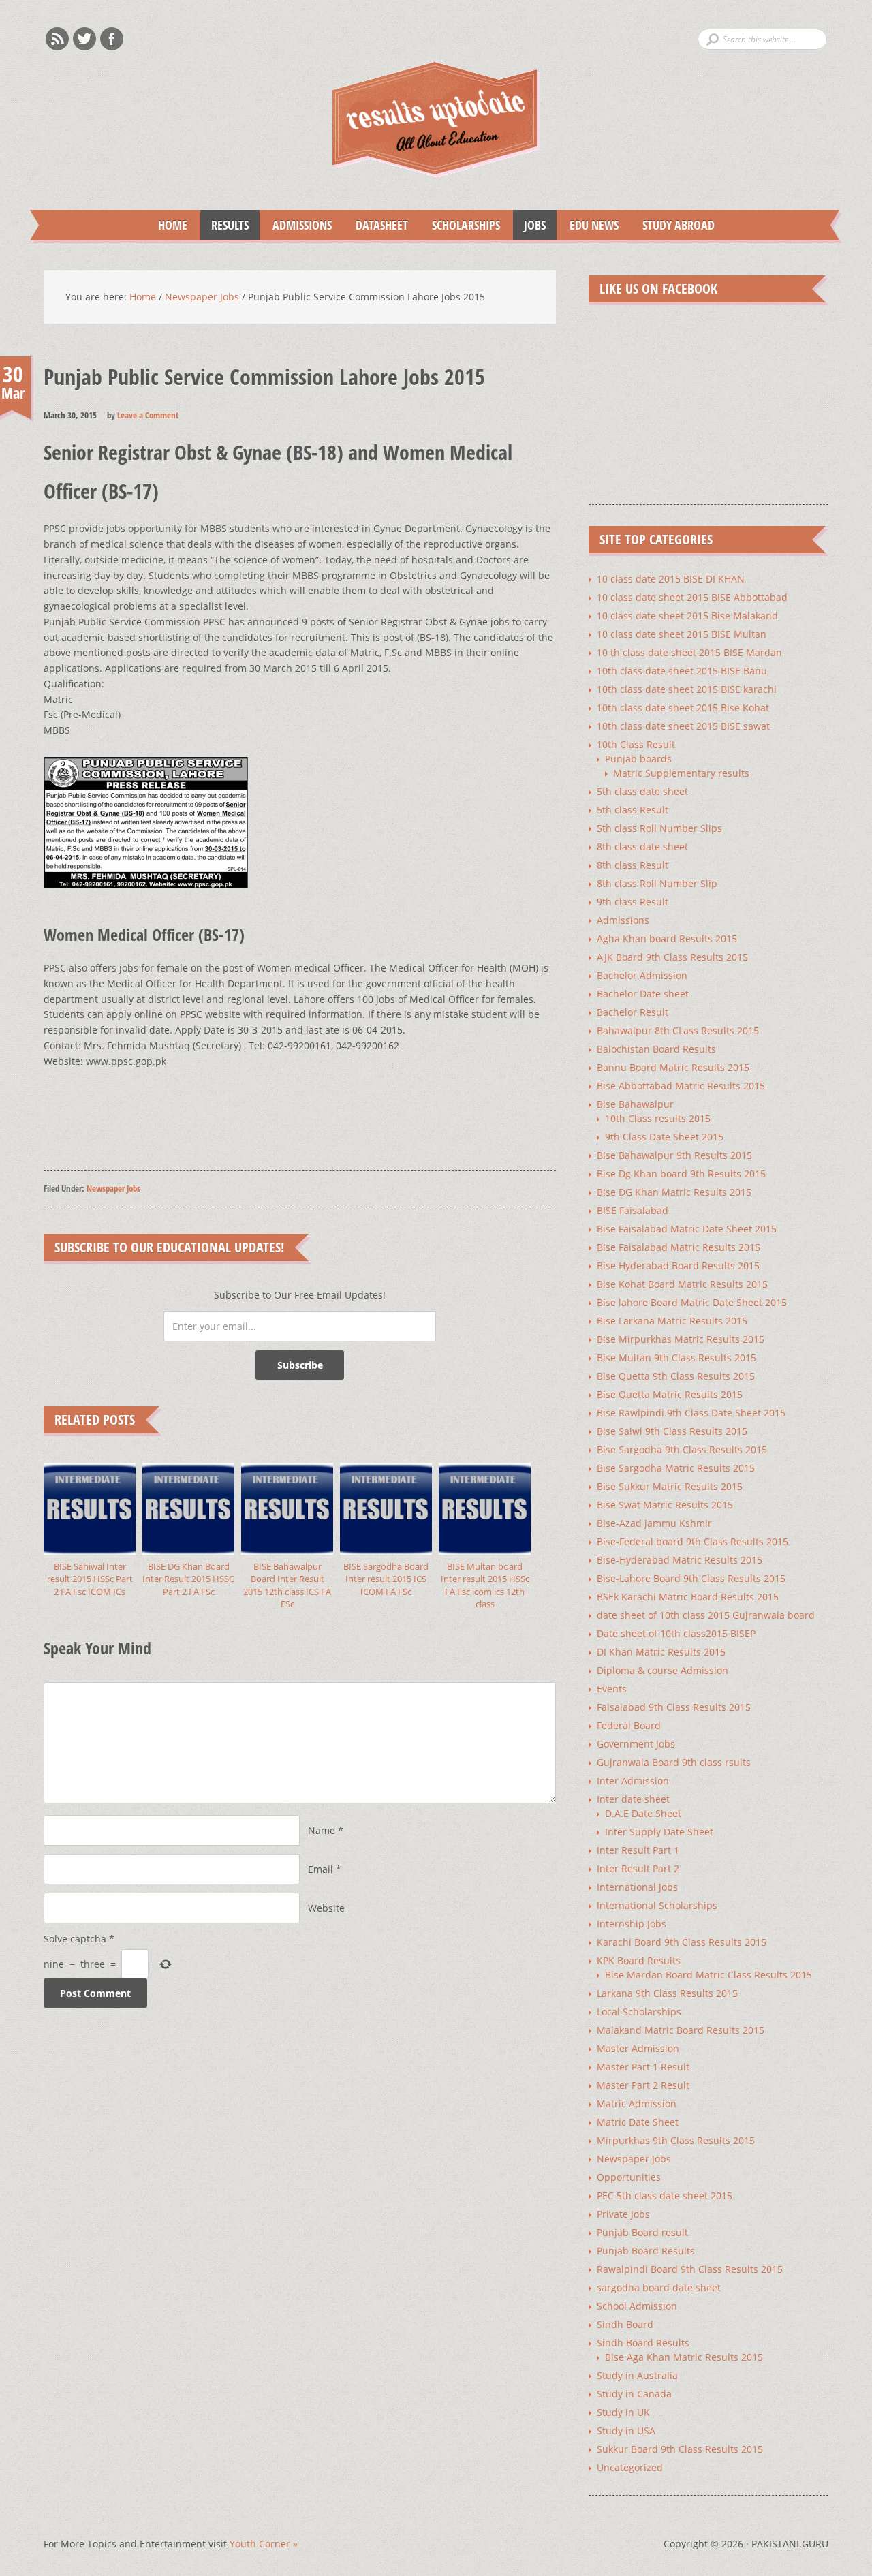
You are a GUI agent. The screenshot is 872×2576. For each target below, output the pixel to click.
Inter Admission (633, 1781)
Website (326, 1908)
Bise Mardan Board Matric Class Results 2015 (708, 1975)
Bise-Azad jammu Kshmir (654, 1523)
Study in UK (623, 2412)
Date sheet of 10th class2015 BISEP (676, 1633)
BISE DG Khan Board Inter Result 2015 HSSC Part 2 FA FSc (188, 1579)
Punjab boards (638, 759)
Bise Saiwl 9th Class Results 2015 (672, 1431)
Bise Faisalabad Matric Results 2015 (679, 1247)
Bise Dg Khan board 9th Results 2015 (681, 1174)
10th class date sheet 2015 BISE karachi (687, 689)
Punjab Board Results (646, 2251)
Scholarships (461, 225)
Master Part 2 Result (643, 2085)
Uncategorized (630, 2467)
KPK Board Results (639, 1960)
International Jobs (637, 1887)
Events (612, 1689)
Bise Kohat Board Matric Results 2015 (682, 1284)
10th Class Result (636, 744)
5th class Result (633, 810)
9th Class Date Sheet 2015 (664, 1137)
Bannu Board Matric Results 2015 (673, 1067)
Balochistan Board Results (656, 1049)
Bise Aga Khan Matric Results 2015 (684, 2357)
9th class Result (633, 902)
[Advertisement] (292, 1117)
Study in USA (626, 2431)
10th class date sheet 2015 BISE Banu (682, 671)
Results (224, 225)
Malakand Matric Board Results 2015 (681, 2030)
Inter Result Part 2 (638, 1868)
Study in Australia (637, 2375)
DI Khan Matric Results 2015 (661, 1652)
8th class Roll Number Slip (657, 883)
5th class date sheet (642, 791)
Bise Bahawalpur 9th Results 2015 (674, 1155)
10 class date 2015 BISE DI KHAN (671, 579)
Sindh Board (625, 2324)
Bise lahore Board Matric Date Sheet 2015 (692, 1302)
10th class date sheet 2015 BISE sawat (683, 726)
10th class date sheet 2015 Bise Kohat (683, 708)
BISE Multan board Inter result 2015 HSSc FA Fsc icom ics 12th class (485, 1585)
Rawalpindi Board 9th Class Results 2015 (690, 2269)
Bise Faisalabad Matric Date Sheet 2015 (687, 1229)
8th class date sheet (642, 847)
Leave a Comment (148, 415)
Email (321, 1869)
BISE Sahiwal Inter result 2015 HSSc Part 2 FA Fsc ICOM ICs (90, 1579)
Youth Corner (264, 2544)
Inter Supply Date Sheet (659, 1832)
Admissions (297, 225)
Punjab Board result (642, 2232)
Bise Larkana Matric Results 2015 (672, 1321)
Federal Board (629, 1725)
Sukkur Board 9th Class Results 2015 (680, 2449)
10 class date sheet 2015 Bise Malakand (687, 616)
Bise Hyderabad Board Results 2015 (678, 1266)
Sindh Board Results (643, 2343)
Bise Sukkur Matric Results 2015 (670, 1486)
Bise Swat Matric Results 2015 (665, 1505)
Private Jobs (623, 2214)
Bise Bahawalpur (635, 1104)
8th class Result (633, 865)
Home (173, 225)
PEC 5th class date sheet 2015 (665, 2195)
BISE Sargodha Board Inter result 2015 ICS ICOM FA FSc (386, 1579)
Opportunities (629, 2177)
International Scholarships (657, 1905)
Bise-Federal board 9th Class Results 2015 (692, 1541)
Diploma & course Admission (663, 1670)
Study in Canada (634, 2394)
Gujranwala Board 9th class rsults (674, 1762)
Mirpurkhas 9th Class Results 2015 (676, 2140)
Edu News (589, 225)
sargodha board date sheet (659, 2287)
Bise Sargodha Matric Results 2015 (676, 1468)
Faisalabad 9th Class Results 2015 (674, 1707)
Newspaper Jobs (113, 1188)
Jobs (529, 225)
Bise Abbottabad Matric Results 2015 (681, 1086)
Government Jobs (636, 1744)
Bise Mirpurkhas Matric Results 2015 (681, 1339)
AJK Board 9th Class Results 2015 (672, 957)
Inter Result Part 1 (638, 1850)
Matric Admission (637, 2104)
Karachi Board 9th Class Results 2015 (682, 1942)
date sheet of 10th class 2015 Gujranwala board (706, 1615)
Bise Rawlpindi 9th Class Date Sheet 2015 (691, 1413)
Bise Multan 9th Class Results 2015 (676, 1357)
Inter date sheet (633, 1799)
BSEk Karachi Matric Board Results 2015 (688, 1597)
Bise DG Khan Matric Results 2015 (674, 1192)
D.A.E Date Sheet (643, 1813)
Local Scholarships (639, 2012)
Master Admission (638, 2048)
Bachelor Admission (642, 975)
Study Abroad (673, 225)
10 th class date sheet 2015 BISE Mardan (689, 652)
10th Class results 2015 (658, 1118)
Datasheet (376, 225)
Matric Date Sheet (638, 2122)
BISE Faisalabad (633, 1210)
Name (322, 1830)
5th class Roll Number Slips (659, 828)
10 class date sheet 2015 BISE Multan (682, 634)
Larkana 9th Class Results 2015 (667, 1993)
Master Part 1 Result (643, 2067)
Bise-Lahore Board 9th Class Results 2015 (691, 1578)
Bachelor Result (633, 1012)
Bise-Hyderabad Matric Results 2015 (680, 1560)
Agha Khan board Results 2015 (667, 938)
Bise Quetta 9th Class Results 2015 (676, 1376)
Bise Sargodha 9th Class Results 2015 (682, 1449)
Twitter (84, 39)
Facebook (112, 39)
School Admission (637, 2306)
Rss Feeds (57, 39)
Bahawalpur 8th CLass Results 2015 (678, 1030)
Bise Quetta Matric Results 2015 (670, 1394)
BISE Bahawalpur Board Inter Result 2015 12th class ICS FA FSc (287, 1585)
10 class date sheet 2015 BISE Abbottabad (692, 597)
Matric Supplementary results (681, 773)
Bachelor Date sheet (643, 994)
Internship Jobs (632, 1924)
